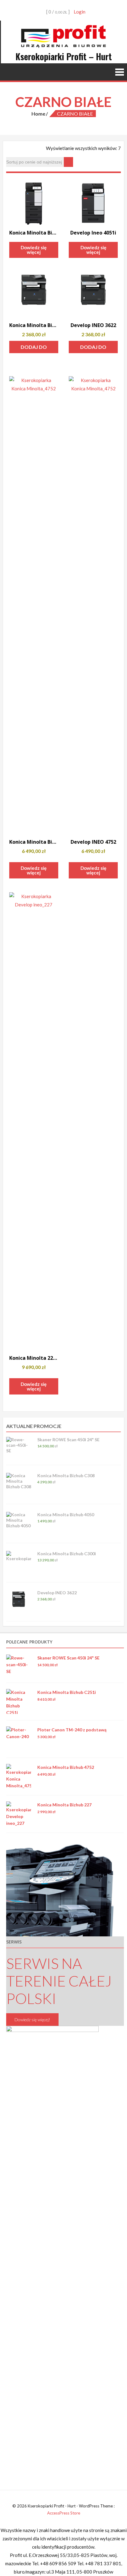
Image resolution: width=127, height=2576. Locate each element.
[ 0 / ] (57, 12)
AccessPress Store (64, 2513)
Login (80, 12)
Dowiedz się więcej (34, 250)
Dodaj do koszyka (34, 349)
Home (38, 114)
